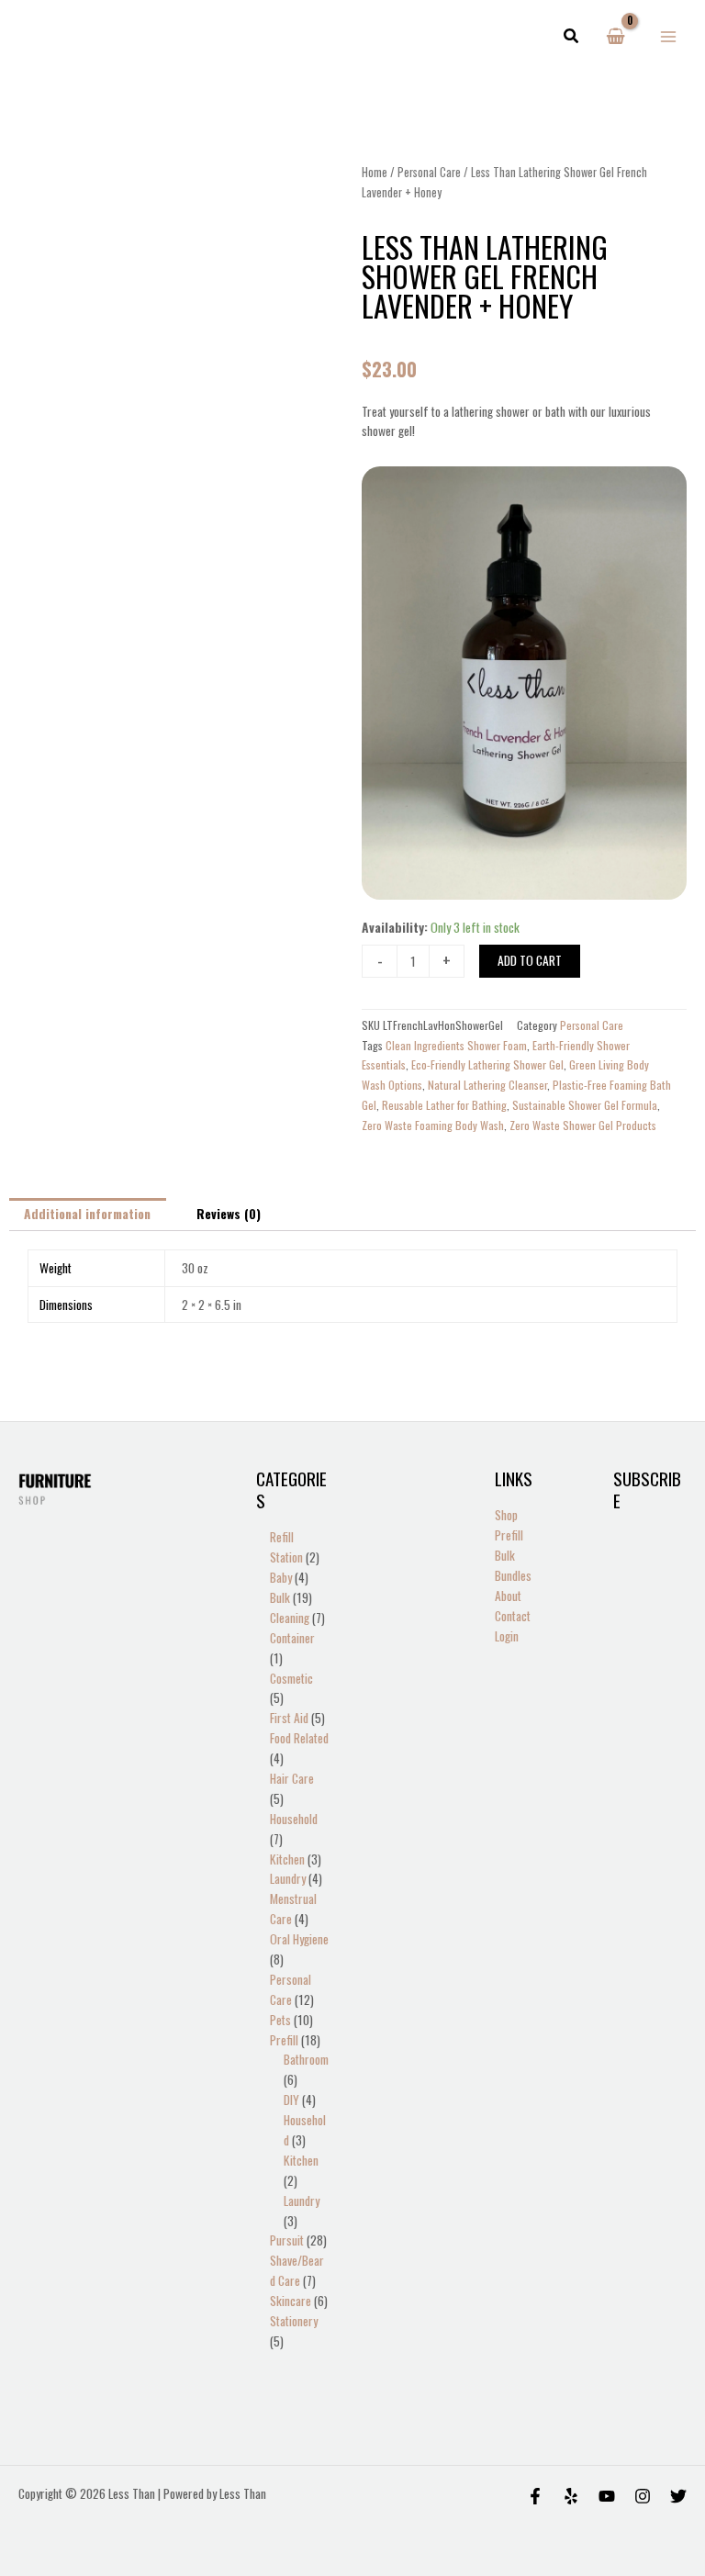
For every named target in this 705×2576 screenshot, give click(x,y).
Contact (513, 1616)
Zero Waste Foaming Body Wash (433, 1125)
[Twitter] (678, 2496)
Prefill (509, 1535)
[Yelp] (571, 2496)
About (508, 1596)
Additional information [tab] (87, 1214)
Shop (506, 1515)
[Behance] (607, 2496)
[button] (572, 37)
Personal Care (429, 172)
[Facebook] (535, 2496)
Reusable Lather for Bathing (444, 1105)
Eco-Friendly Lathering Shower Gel (487, 1064)
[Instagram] (643, 2496)
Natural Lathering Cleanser (487, 1085)
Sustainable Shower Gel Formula (585, 1105)
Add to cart (530, 960)
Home (375, 172)
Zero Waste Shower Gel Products (583, 1125)
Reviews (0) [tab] (229, 1214)
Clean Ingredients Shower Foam (456, 1045)
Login (507, 1636)
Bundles (513, 1575)
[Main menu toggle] (669, 36)
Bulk (505, 1555)
